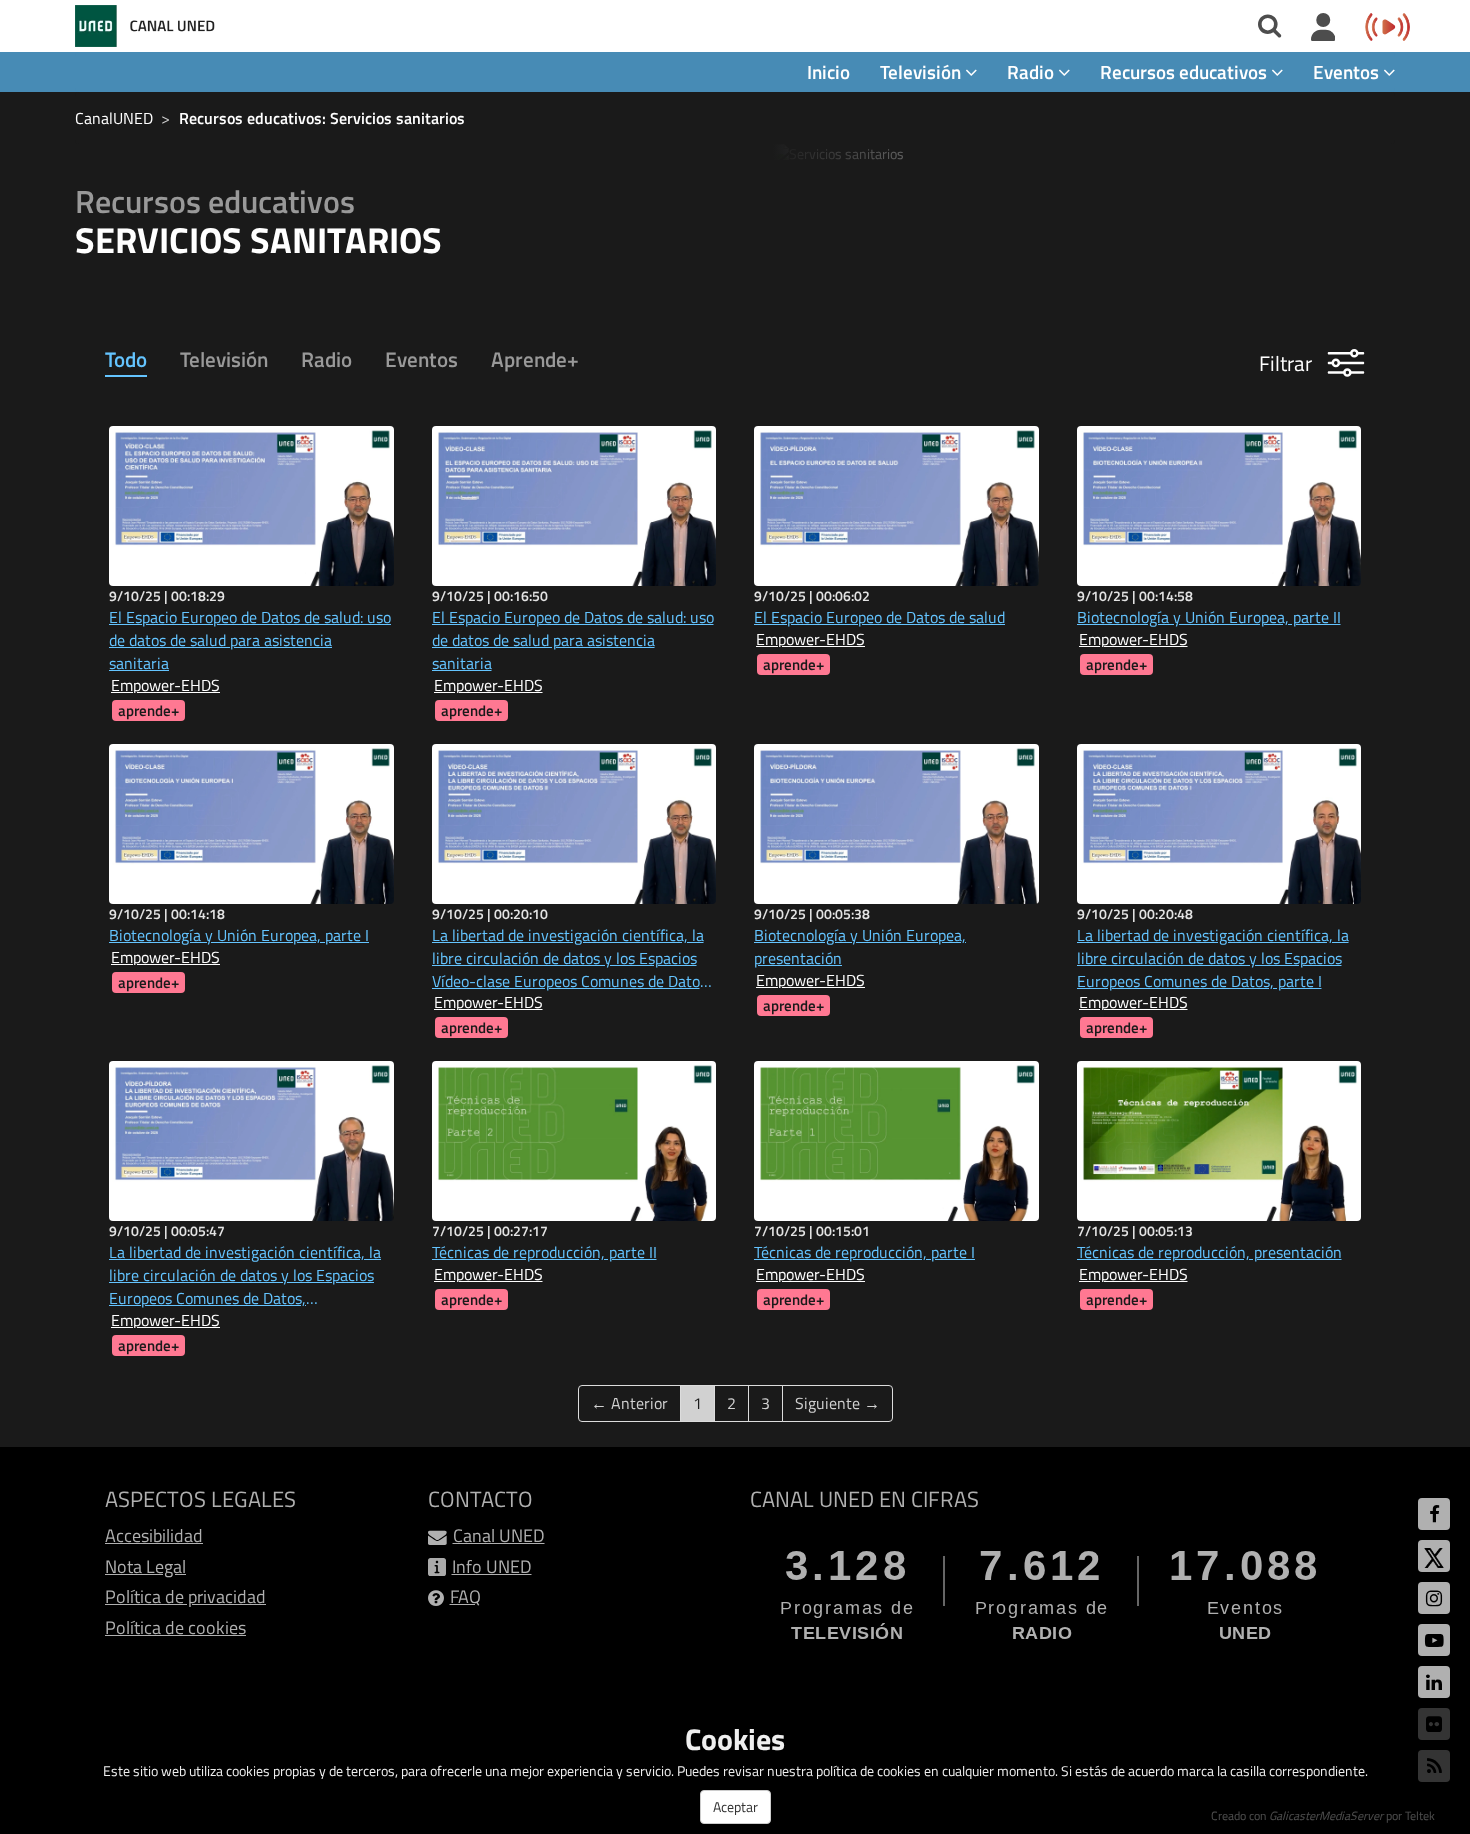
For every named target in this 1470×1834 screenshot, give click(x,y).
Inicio (828, 71)
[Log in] (1323, 28)
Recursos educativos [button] (1185, 71)
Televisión (224, 359)
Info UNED (492, 1566)
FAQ (465, 1596)
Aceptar (735, 1806)
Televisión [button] (922, 71)
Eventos (421, 359)
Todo (126, 359)
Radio (326, 359)
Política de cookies (175, 1627)
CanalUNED (114, 118)
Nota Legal (145, 1566)
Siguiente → (837, 1403)
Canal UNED (499, 1535)
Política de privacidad (185, 1596)
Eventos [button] (1348, 71)
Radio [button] (1032, 71)
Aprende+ (535, 359)
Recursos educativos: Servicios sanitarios (322, 118)
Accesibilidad (154, 1535)
